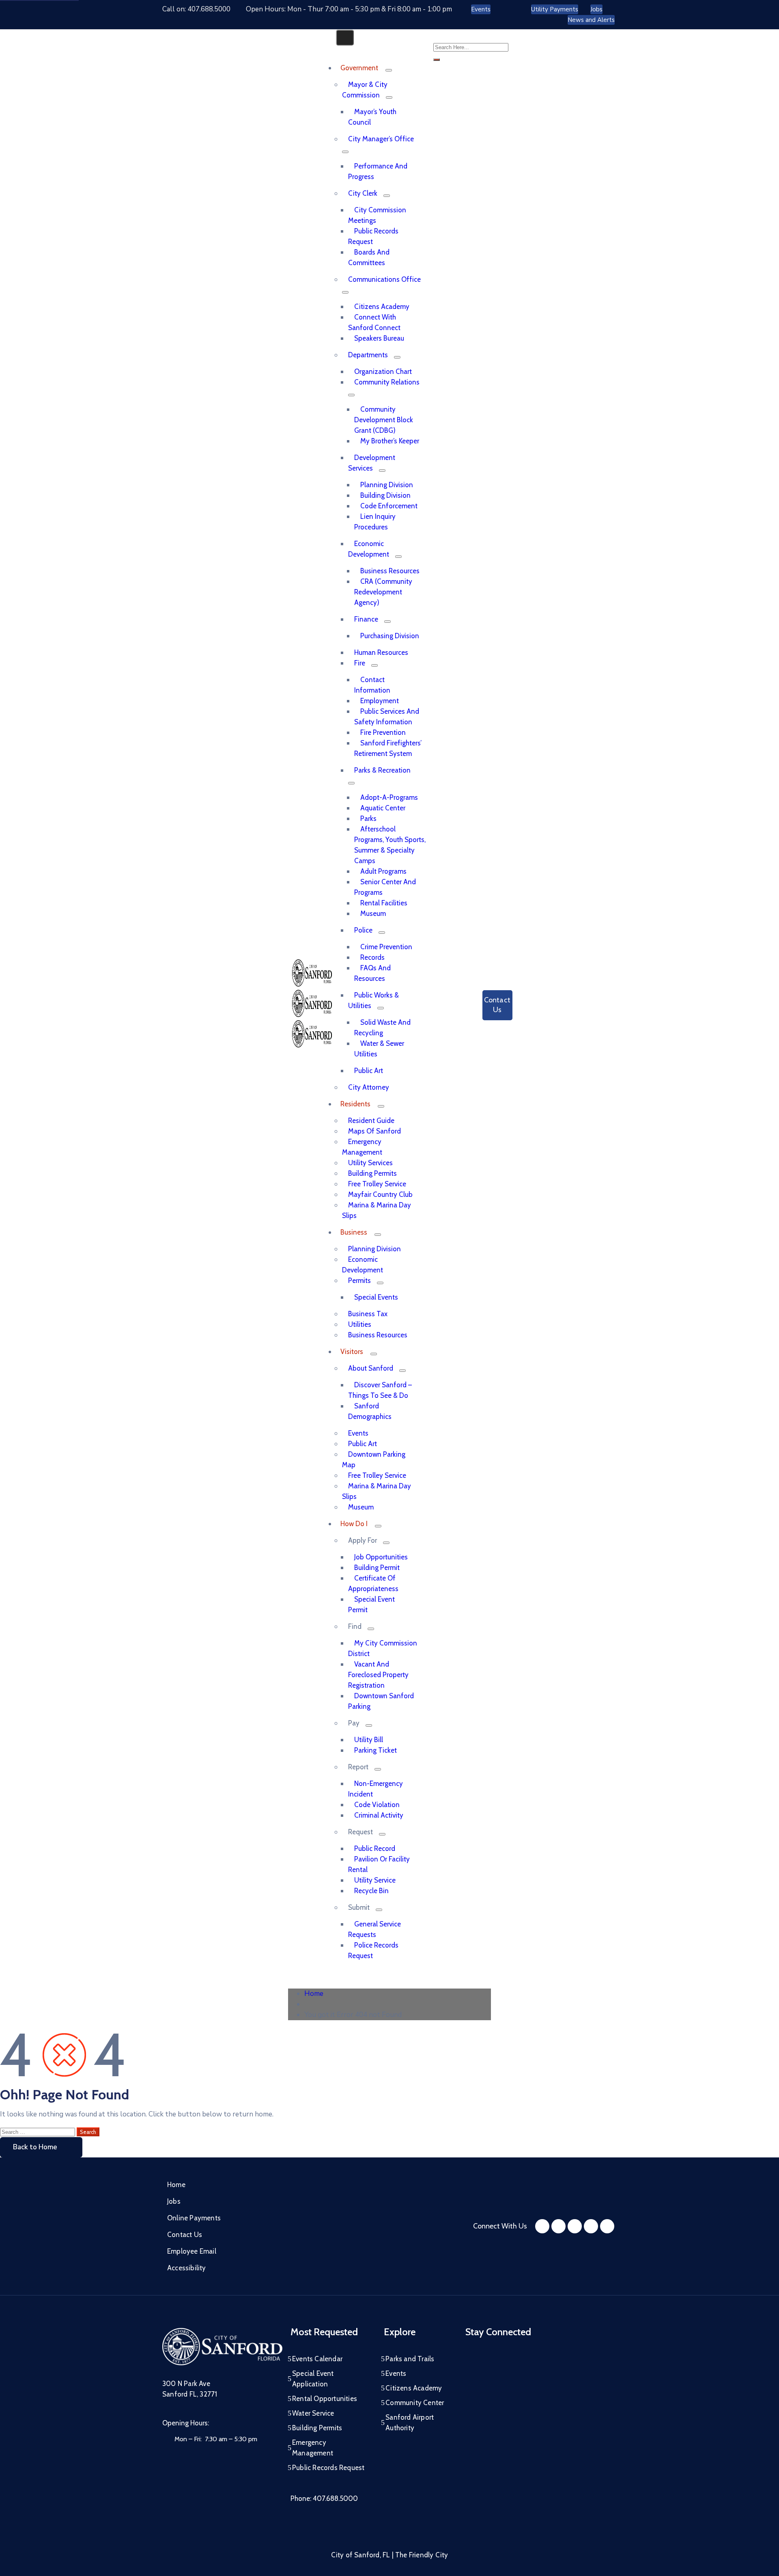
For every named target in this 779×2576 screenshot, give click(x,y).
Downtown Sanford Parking (381, 1701)
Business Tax (368, 1314)
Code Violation (377, 1805)
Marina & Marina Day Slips (377, 1210)
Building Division (385, 495)
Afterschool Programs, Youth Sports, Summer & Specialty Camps (390, 845)
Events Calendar (317, 2359)
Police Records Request (373, 1950)
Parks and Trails (410, 2359)
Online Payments (194, 2218)
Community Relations (387, 382)
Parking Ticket (376, 1750)
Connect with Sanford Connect (374, 322)
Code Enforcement (389, 506)
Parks (368, 818)
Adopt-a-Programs (389, 797)
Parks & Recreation (382, 770)
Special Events (376, 1297)
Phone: (324, 2498)
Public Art (369, 1071)
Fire (360, 663)
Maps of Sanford (374, 1131)
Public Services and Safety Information (387, 717)
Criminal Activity (379, 1815)
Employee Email (192, 2251)
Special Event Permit (371, 1604)
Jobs (174, 2201)
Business (354, 1232)
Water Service (313, 2413)
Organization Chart (383, 371)
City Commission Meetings (377, 215)
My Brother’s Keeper (390, 441)
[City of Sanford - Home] (312, 1015)
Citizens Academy (382, 307)
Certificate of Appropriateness (373, 1583)
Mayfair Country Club (380, 1194)
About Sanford (371, 1368)
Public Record (375, 1848)
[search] (437, 60)
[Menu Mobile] (345, 38)
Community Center (415, 2403)
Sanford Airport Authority (410, 2423)
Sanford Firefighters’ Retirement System (388, 748)
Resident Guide (371, 1121)
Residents (355, 1104)
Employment (380, 701)
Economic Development (369, 549)
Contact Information (372, 685)
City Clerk (363, 193)
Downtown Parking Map (374, 1460)
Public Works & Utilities (373, 1000)
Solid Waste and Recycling (382, 1028)
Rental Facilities (384, 903)
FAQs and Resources (372, 973)
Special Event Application (313, 2379)
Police (363, 930)
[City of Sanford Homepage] (222, 2363)
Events (358, 1433)
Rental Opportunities (325, 2399)
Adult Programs (383, 871)
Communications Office (384, 279)
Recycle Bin (371, 1891)
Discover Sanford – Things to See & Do (380, 1390)
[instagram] (558, 2226)
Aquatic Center (383, 808)
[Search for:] (38, 2132)
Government (359, 68)
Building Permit (377, 1568)
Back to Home (35, 2147)
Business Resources (390, 571)
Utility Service (375, 1880)
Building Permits (372, 1173)
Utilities (360, 1324)
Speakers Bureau (379, 338)
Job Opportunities (381, 1557)
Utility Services (370, 1163)
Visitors (352, 1352)
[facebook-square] (542, 2226)
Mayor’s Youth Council (372, 117)
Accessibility (187, 2268)
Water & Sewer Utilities (379, 1049)
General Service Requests (374, 1929)
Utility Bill (369, 1740)
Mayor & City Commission (365, 90)
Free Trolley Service (377, 1184)
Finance (366, 619)
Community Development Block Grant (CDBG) (384, 420)
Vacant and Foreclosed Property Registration (378, 1675)
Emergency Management (362, 1147)
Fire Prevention (383, 732)
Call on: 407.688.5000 (196, 9)
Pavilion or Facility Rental (379, 1864)
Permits (359, 1280)
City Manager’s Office (381, 139)
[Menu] (389, 70)
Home (314, 1994)
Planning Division (387, 485)
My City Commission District (383, 1648)
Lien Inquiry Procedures (375, 522)
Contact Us (185, 2235)
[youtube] (575, 2226)
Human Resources (381, 652)
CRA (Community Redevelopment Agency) (383, 592)
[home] (591, 2226)
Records (372, 957)
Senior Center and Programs (385, 887)
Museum (373, 913)
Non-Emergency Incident (376, 1789)
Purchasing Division (390, 636)
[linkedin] (607, 2226)
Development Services (372, 463)
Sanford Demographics (370, 1411)
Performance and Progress (378, 171)
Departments (368, 355)
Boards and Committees (369, 257)
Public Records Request (373, 236)
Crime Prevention (386, 947)
